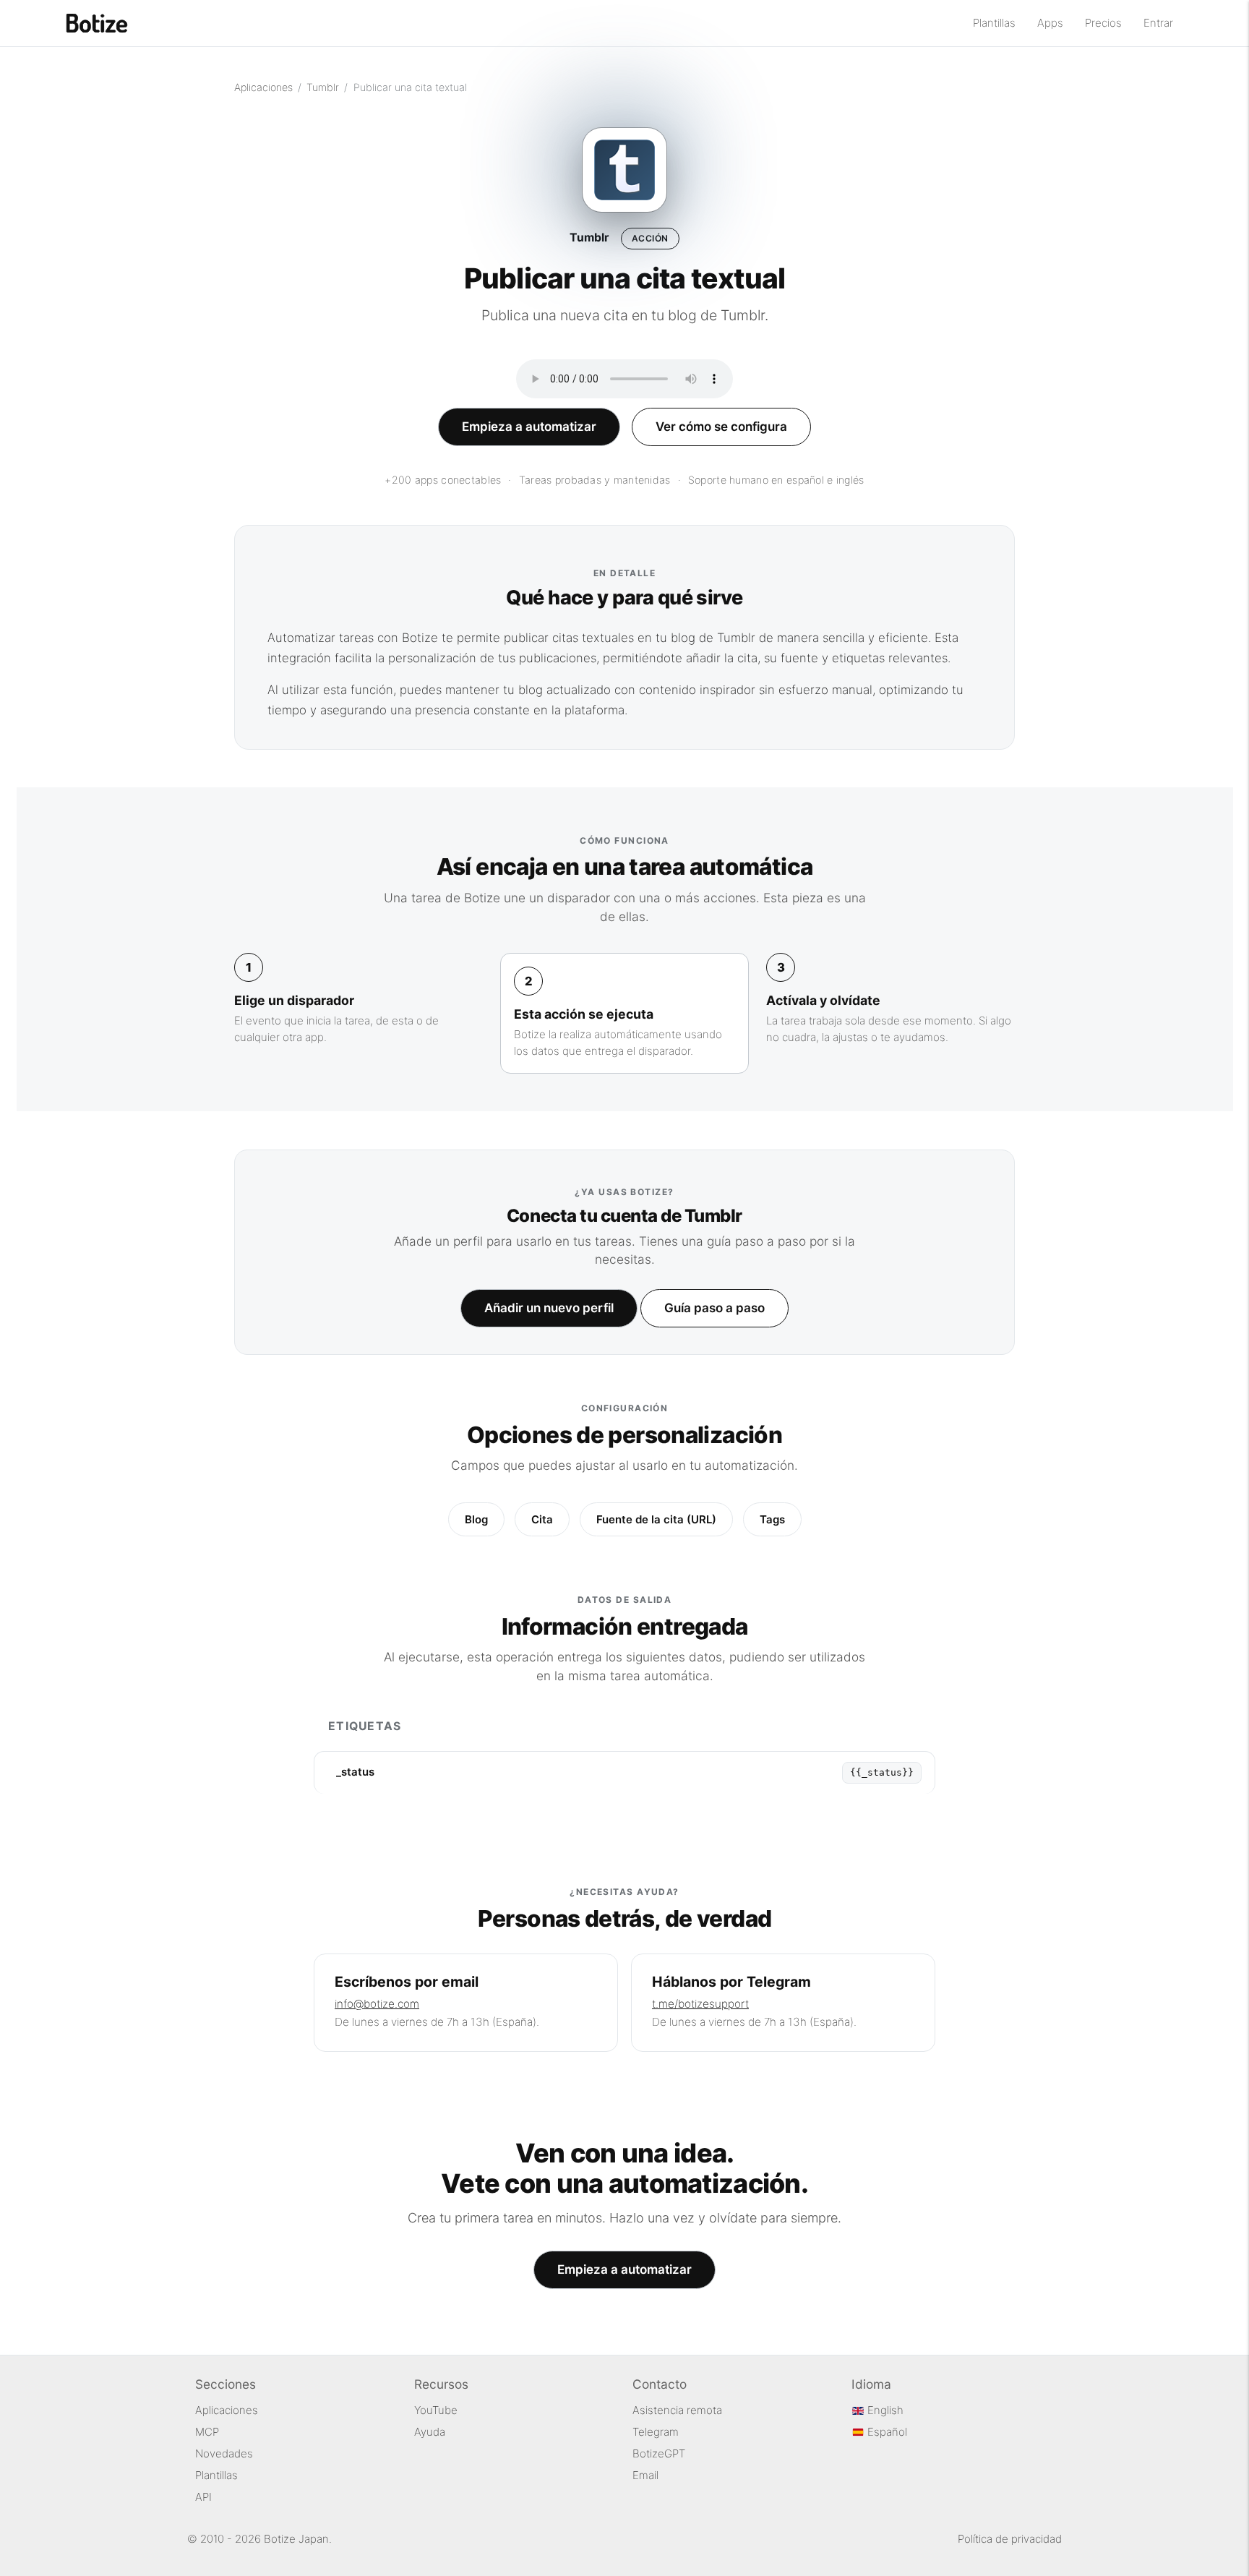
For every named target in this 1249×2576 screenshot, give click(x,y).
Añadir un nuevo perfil (549, 1308)
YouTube (436, 2410)
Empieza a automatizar (529, 427)
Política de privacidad (1010, 2539)
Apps (1050, 23)
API (203, 2497)
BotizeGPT (659, 2453)
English (884, 2410)
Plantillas (994, 23)
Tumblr (323, 87)
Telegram (656, 2432)
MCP (207, 2432)
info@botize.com (377, 2004)
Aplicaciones (263, 87)
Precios (1103, 23)
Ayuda (430, 2432)
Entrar (1158, 23)
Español (886, 2432)
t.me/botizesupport (700, 2004)
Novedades (224, 2453)
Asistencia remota (677, 2410)
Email (645, 2475)
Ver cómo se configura (721, 427)
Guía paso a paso (714, 1308)
